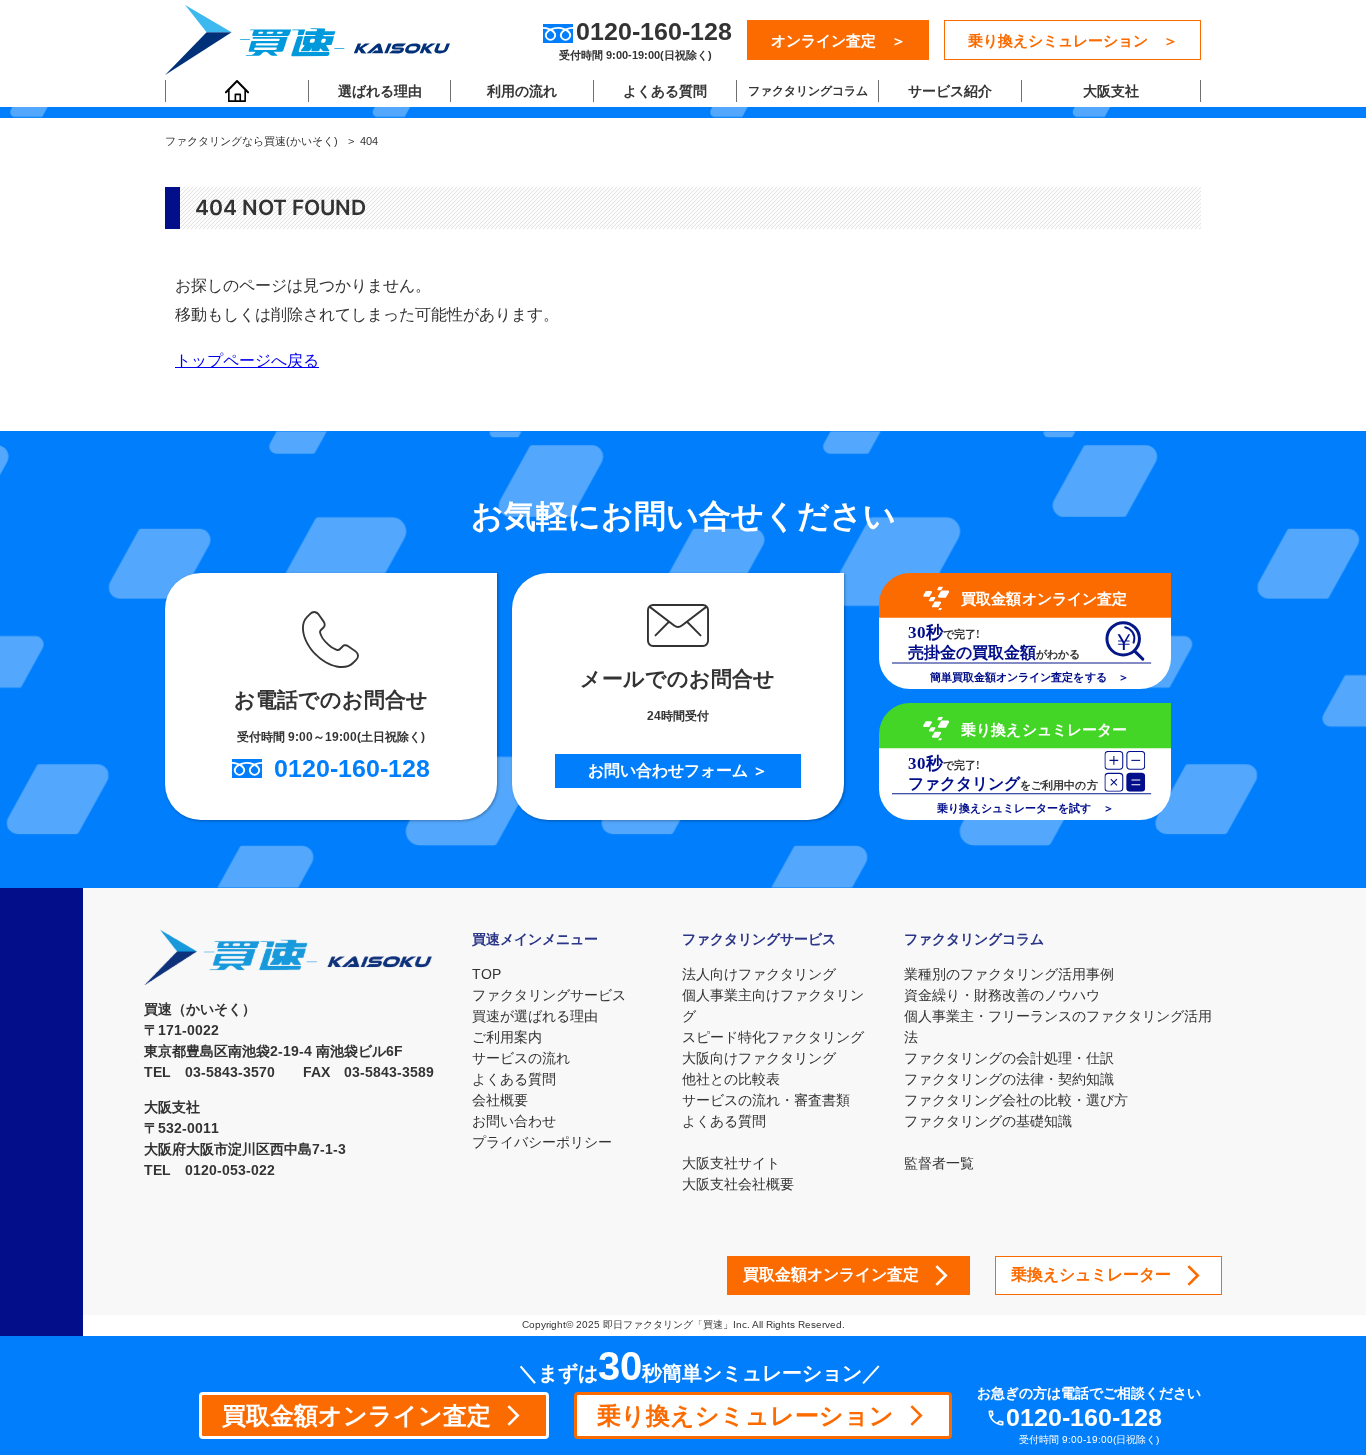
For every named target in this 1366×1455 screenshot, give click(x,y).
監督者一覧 (939, 1163)
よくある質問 (665, 91)
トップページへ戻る (247, 360)
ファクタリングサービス (549, 995)
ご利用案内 (507, 1037)
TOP (486, 974)
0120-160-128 (1084, 1417)
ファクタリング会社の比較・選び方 (1016, 1100)
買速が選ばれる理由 (535, 1016)
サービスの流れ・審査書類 (766, 1100)
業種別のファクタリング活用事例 (1009, 974)
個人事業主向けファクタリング (773, 1005)
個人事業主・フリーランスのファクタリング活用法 (1058, 1026)
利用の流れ (522, 91)
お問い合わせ (514, 1121)
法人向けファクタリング (759, 974)
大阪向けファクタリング (759, 1058)
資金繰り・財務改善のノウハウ (1002, 995)
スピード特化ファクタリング (773, 1037)
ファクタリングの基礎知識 (988, 1121)
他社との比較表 (731, 1079)
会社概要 (500, 1100)
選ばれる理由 (380, 91)
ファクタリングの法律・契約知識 (1009, 1079)
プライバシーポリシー (542, 1142)
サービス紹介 (950, 91)
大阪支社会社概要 (738, 1184)
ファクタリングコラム (808, 91)
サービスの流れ (521, 1058)
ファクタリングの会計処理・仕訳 (1009, 1058)
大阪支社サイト (731, 1163)
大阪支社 (1111, 91)
